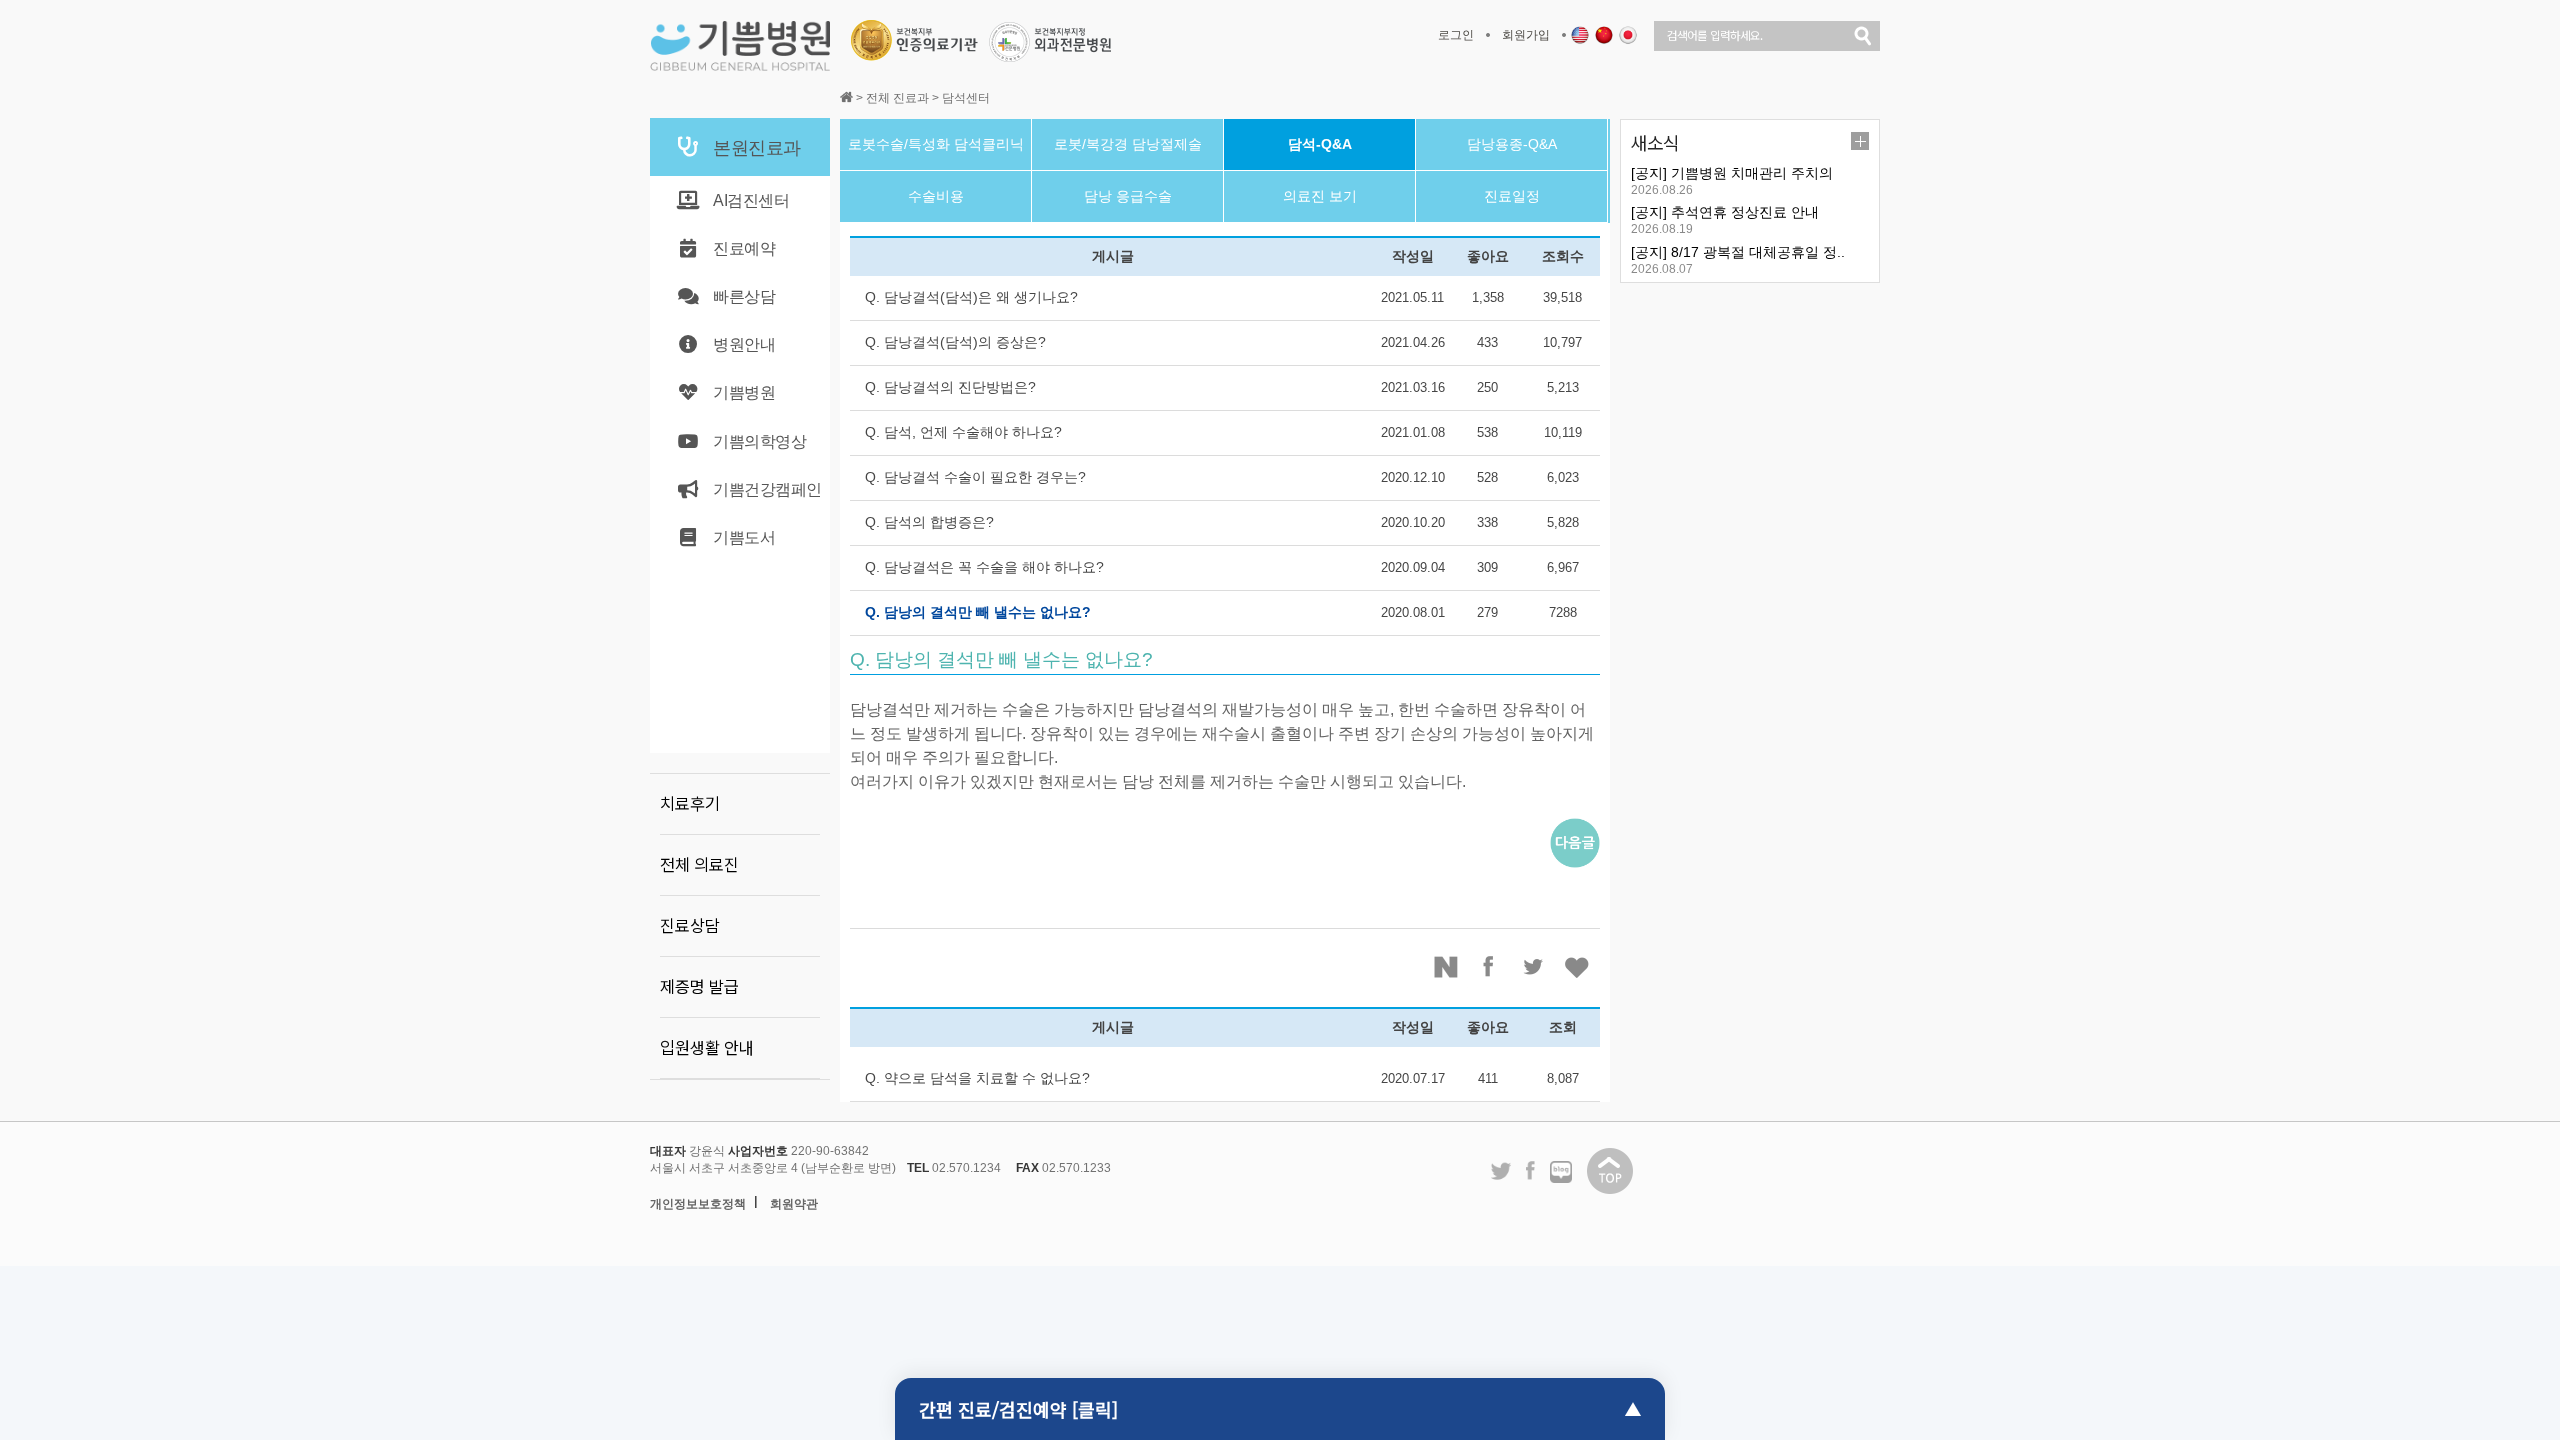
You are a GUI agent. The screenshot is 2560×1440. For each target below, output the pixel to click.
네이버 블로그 (1561, 1173)
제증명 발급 (699, 987)
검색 (1862, 36)
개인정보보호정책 (698, 1204)
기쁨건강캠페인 (767, 489)
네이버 (1446, 967)
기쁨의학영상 (759, 441)
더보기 (1860, 141)
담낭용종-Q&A (1512, 144)
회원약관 (794, 1204)
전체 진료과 (897, 98)
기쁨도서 (744, 537)
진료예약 (744, 248)
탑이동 (1610, 1171)
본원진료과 (757, 148)
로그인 (1456, 35)
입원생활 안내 (707, 1048)
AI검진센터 (751, 200)
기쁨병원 (744, 392)
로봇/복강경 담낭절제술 (1128, 144)
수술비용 (936, 196)
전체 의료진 (699, 865)
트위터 (1534, 967)
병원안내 (744, 344)
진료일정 (1512, 196)
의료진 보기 (1320, 196)
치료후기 (690, 804)
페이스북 (1490, 967)
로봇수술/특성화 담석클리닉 (936, 144)
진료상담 (690, 926)
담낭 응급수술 (1128, 196)
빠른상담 (744, 296)
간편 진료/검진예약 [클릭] (1018, 1409)
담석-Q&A (1320, 144)
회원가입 (1526, 35)
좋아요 (1578, 967)
